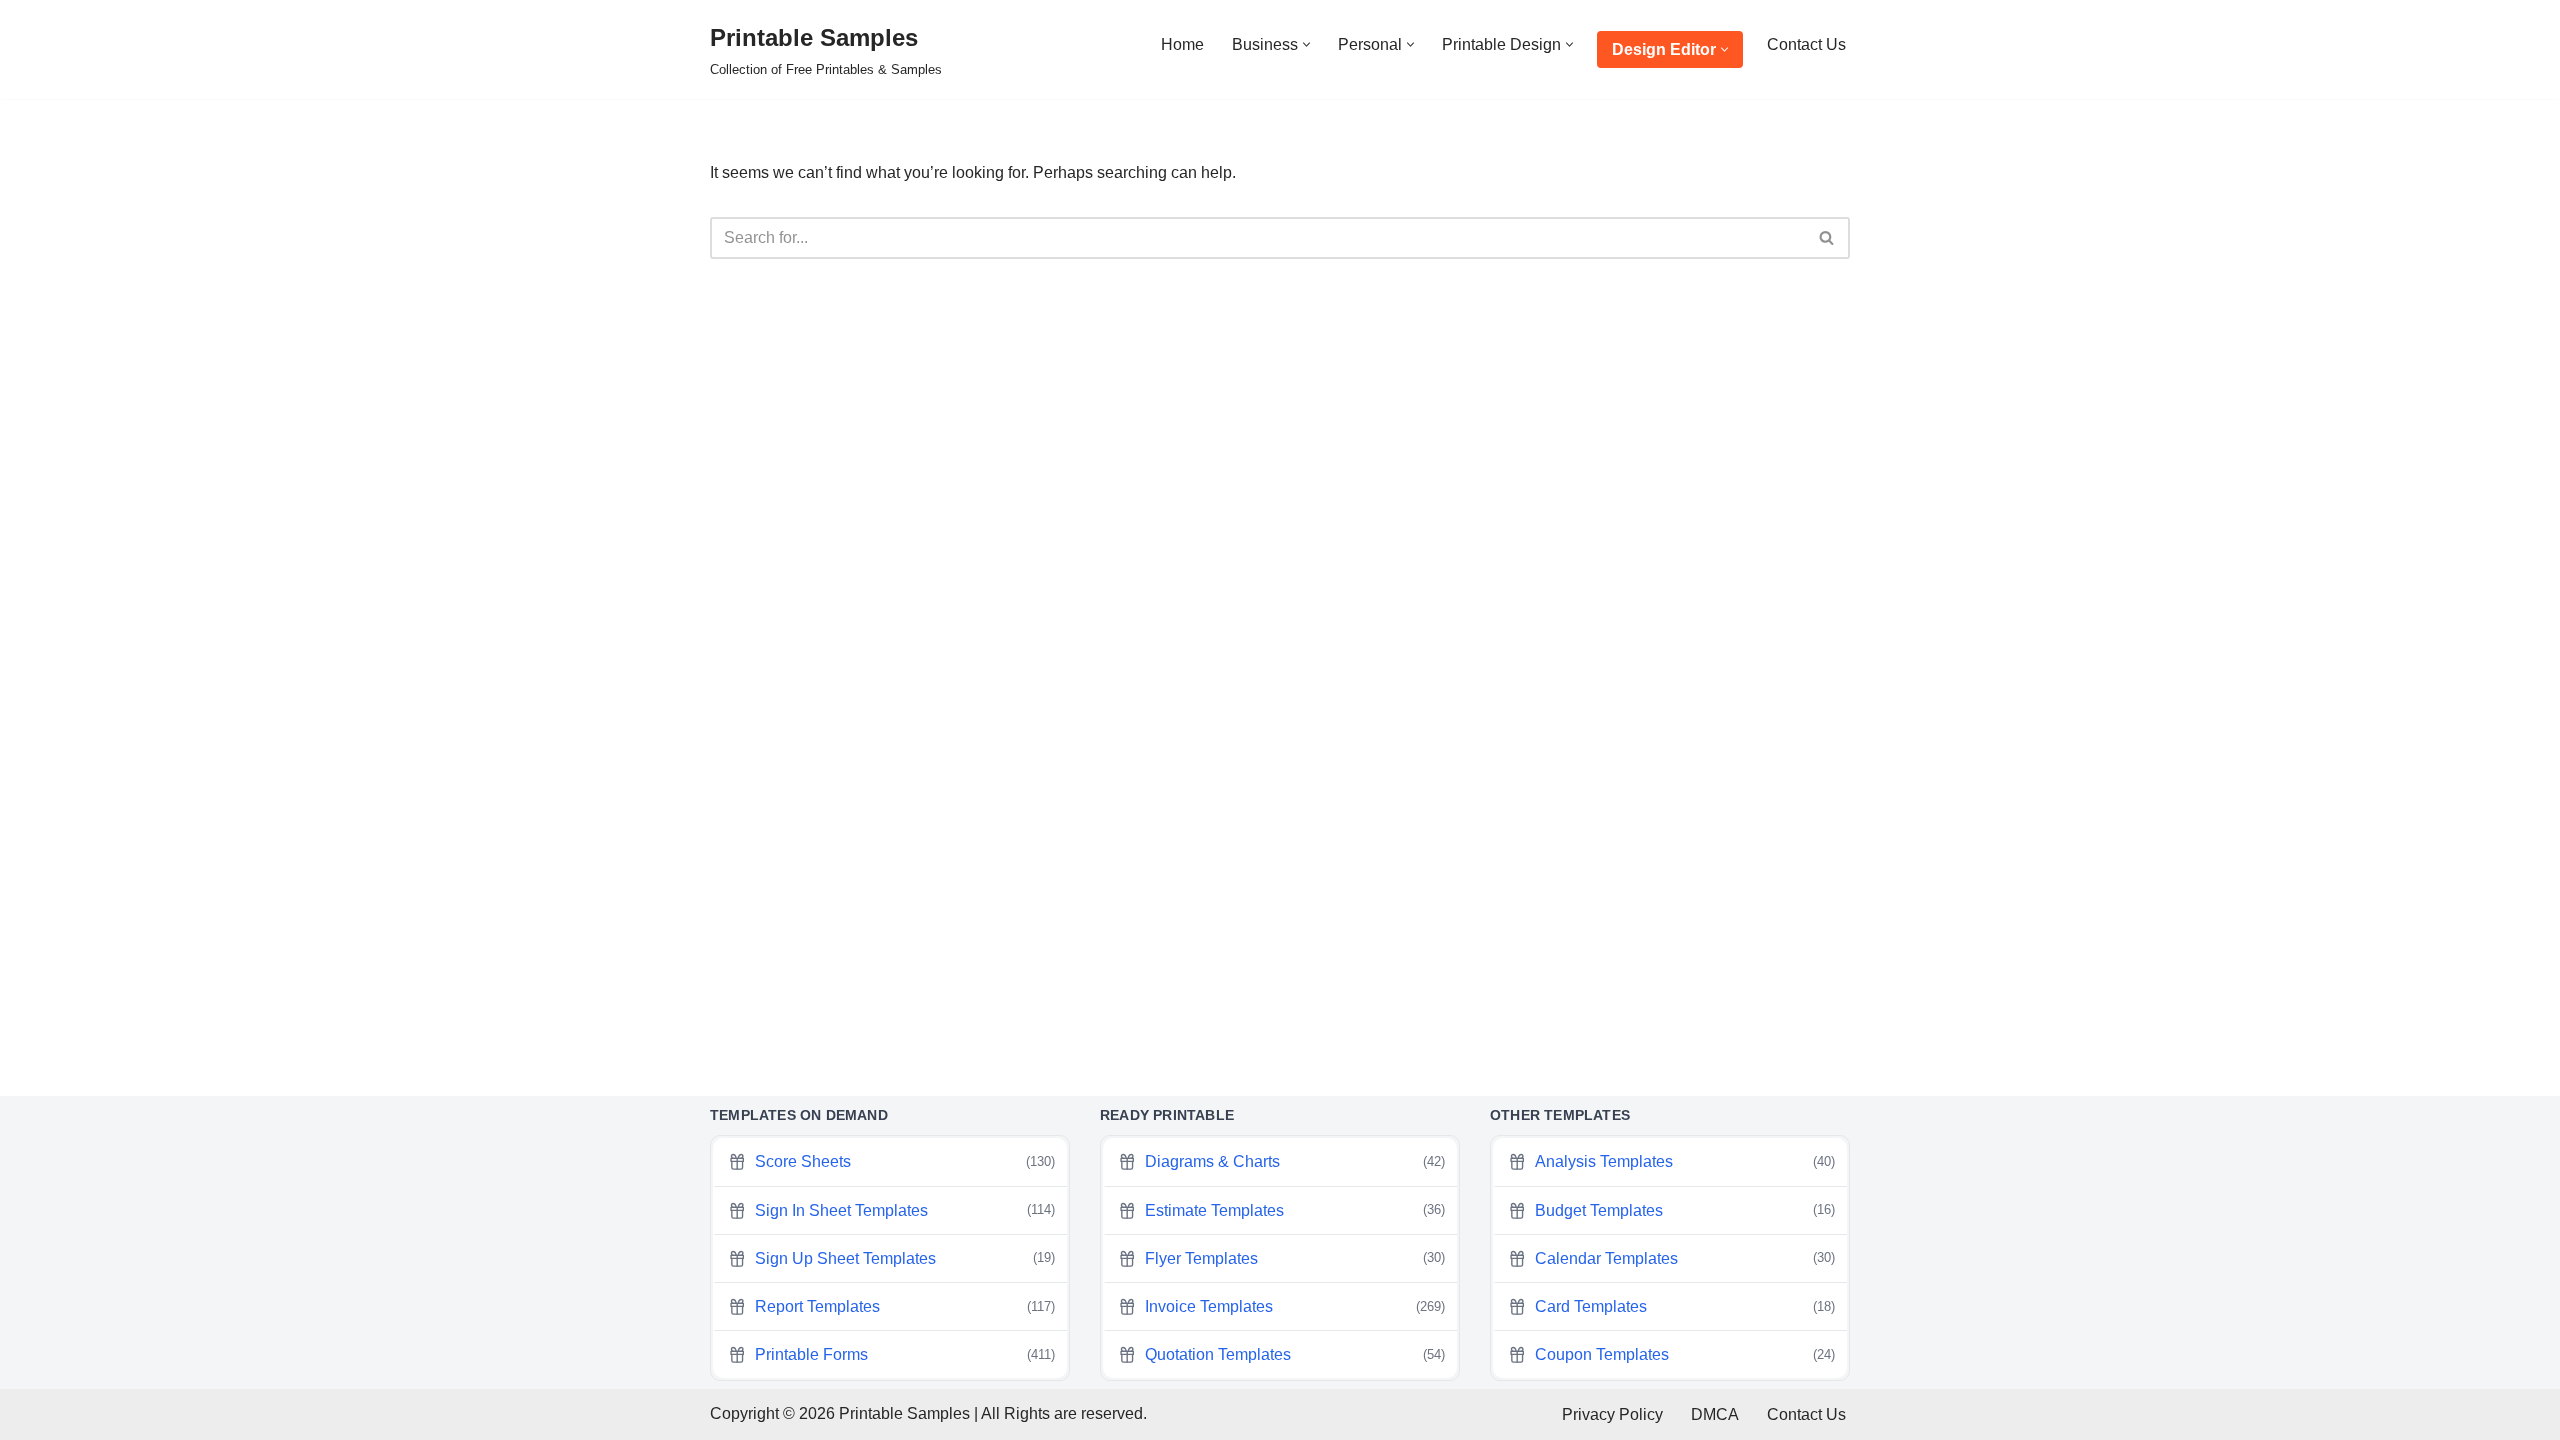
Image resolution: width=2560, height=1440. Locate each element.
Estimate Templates (1295, 1210)
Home (1182, 44)
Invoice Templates (1295, 1306)
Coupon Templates (1685, 1354)
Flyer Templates (1295, 1258)
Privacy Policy (1612, 1414)
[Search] (1827, 238)
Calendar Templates (1685, 1258)
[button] (1306, 44)
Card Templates (1685, 1306)
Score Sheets (905, 1161)
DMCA (1715, 1414)
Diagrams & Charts (1295, 1161)
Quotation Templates (1295, 1354)
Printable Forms (905, 1354)
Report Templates (905, 1306)
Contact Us (1806, 44)
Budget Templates (1685, 1210)
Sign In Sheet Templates (905, 1210)
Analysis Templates (1685, 1161)
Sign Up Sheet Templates (905, 1258)
